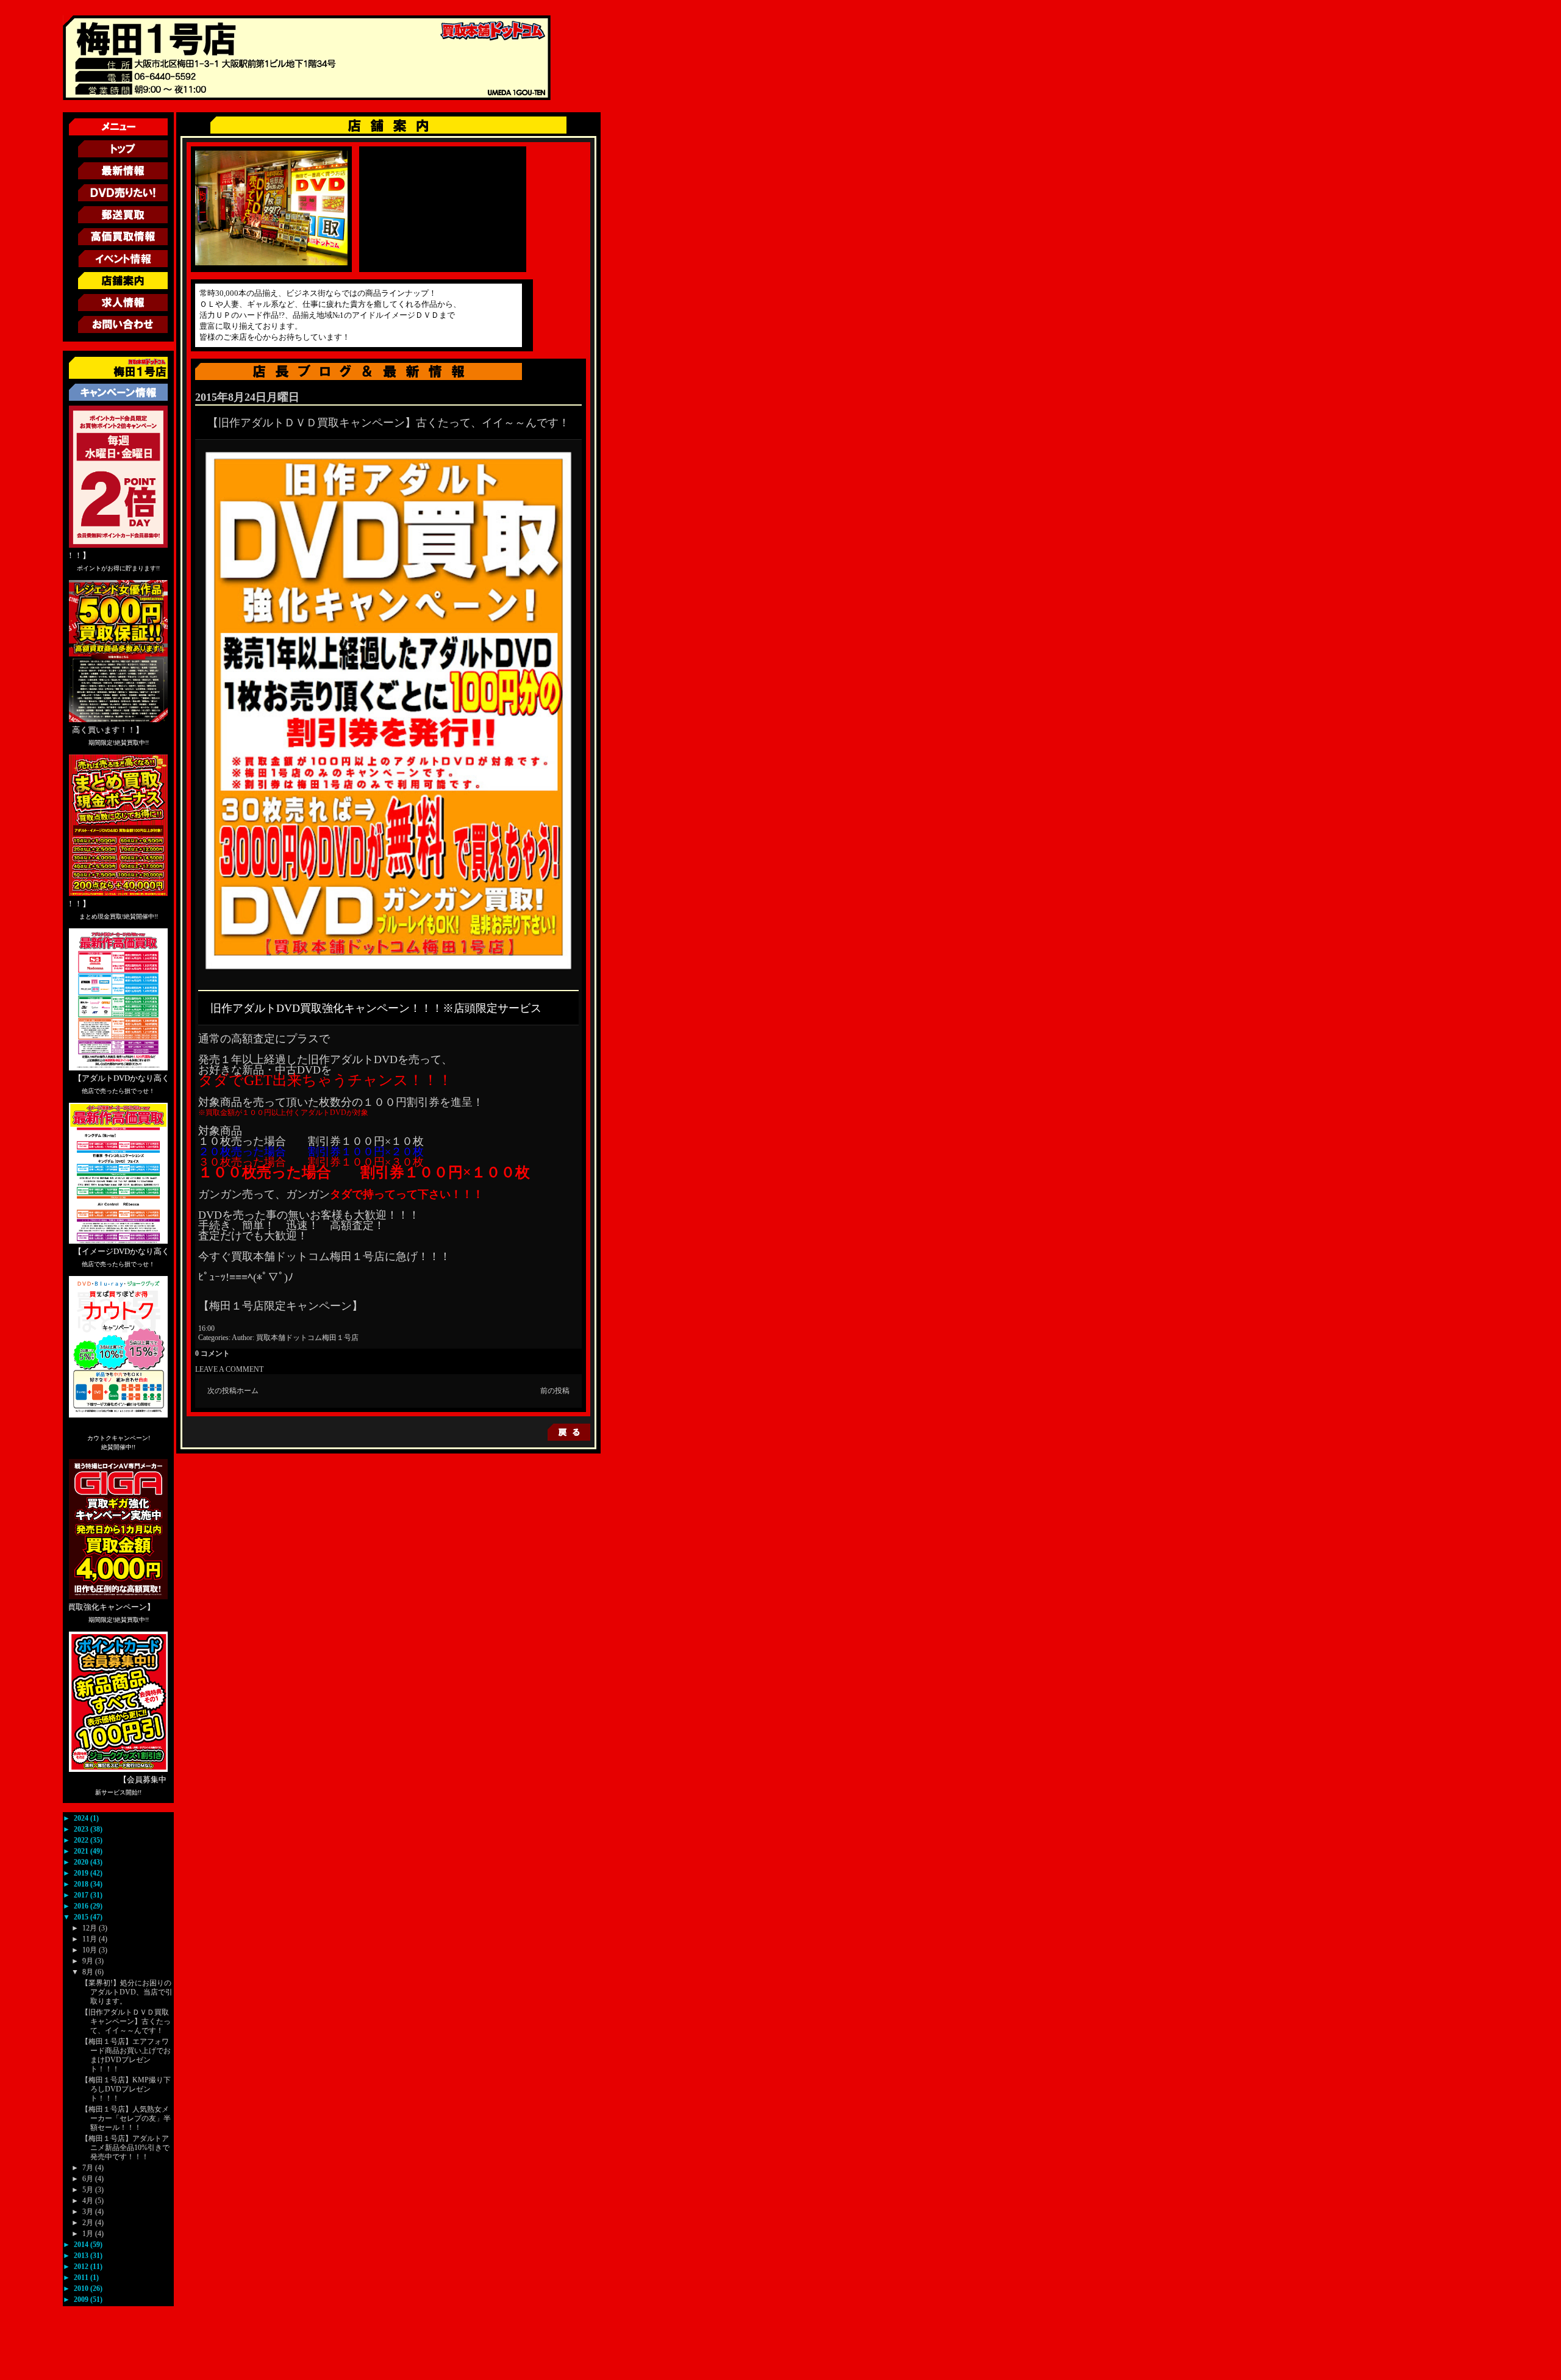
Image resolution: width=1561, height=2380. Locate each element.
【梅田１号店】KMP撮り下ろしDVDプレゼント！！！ (126, 2089)
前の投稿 (555, 1391)
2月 (89, 2223)
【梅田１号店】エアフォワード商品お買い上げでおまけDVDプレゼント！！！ (126, 2055)
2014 (82, 2245)
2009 (82, 2299)
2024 (82, 1818)
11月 (91, 1939)
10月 (91, 1950)
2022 (82, 1840)
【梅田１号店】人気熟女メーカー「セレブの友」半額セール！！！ (126, 2118)
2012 (82, 2267)
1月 (89, 2234)
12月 (91, 1928)
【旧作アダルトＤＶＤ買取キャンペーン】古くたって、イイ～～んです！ (126, 2021)
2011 (82, 2278)
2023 (82, 1829)
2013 (82, 2256)
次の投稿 (222, 1391)
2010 (82, 2289)
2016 (82, 1906)
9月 (89, 1961)
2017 (82, 1895)
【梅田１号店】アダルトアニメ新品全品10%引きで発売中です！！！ (125, 2148)
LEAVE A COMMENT (229, 1369)
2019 (82, 1873)
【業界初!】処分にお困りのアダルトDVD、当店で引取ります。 (127, 1992)
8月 (89, 1972)
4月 (89, 2201)
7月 (89, 2168)
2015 (82, 1917)
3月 (89, 2212)
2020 (82, 1862)
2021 (82, 1851)
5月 (89, 2190)
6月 (89, 2179)
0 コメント (213, 1353)
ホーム (248, 1391)
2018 (82, 1884)
